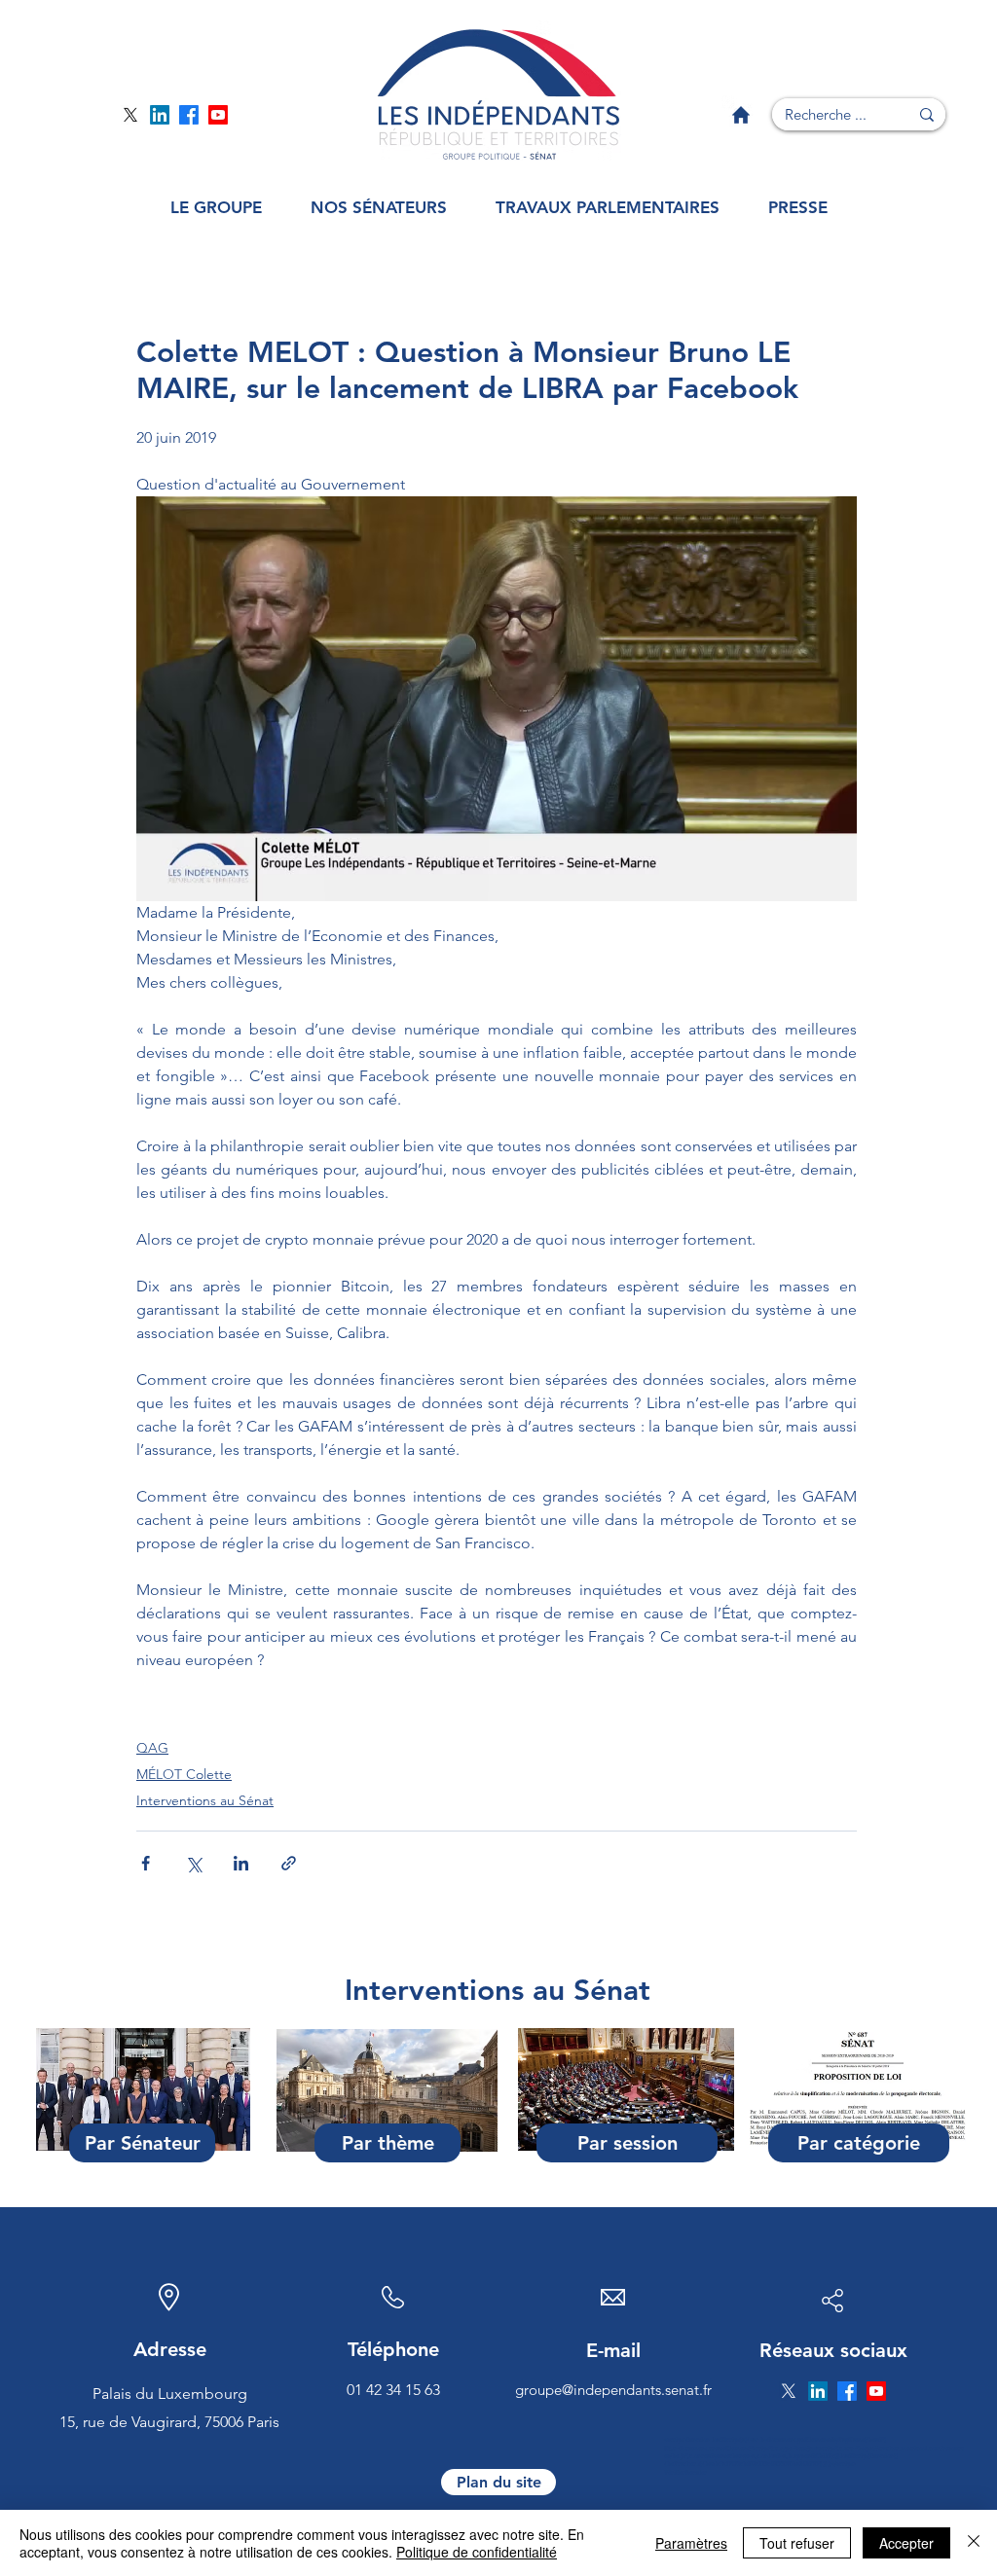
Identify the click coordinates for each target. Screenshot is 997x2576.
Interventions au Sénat (205, 1800)
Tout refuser (797, 2543)
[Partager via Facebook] (146, 1863)
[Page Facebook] (189, 115)
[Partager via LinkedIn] (241, 1863)
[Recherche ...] (927, 114)
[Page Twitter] (130, 115)
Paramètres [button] (691, 2543)
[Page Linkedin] (160, 115)
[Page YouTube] (218, 115)
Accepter (906, 2543)
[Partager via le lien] (289, 1863)
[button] (216, 208)
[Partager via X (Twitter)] (193, 1863)
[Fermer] (974, 2543)
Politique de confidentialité (477, 2552)
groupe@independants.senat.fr (613, 2390)
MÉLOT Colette (184, 1774)
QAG (152, 1748)
